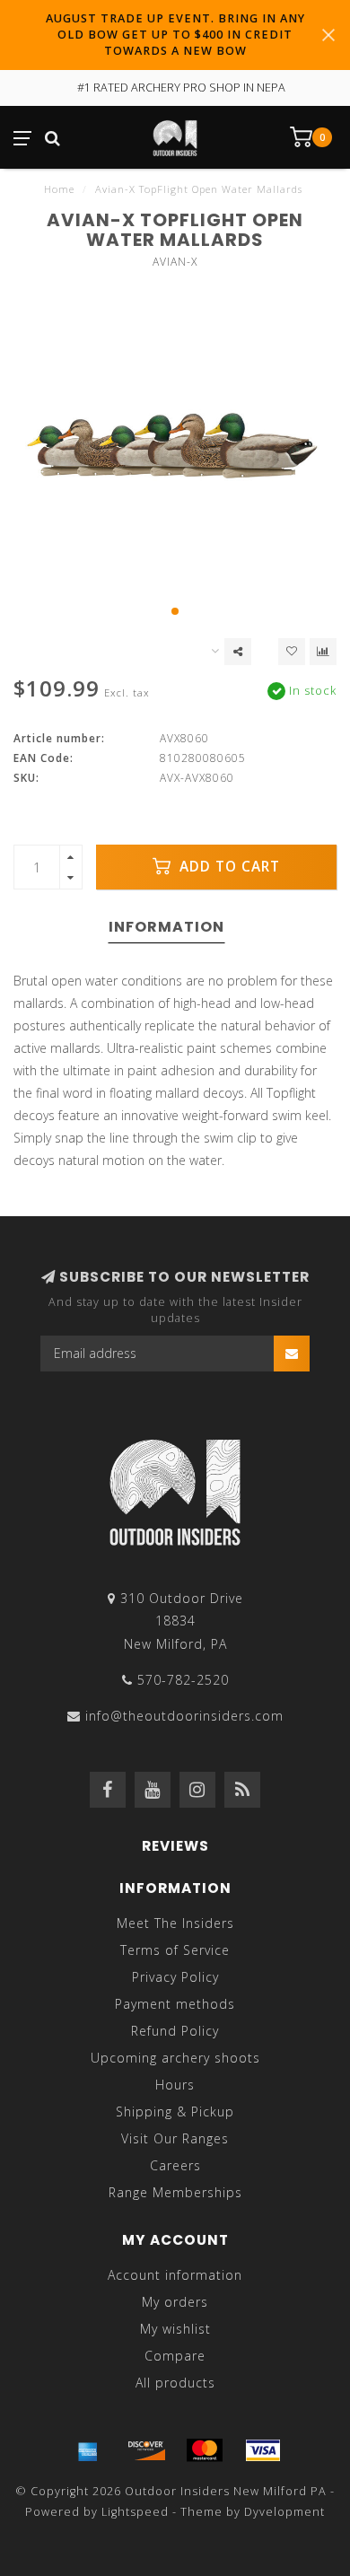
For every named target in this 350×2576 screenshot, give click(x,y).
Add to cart (227, 867)
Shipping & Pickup (175, 2112)
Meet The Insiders (175, 1923)
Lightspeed (135, 2512)
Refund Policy (175, 2031)
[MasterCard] (205, 2450)
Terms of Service (175, 1950)
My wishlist (175, 2329)
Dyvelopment (284, 2512)
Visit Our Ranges (175, 2138)
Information (166, 927)
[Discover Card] (146, 2450)
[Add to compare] (323, 652)
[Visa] (263, 2450)
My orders (175, 2302)
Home (59, 189)
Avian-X (175, 262)
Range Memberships (175, 2192)
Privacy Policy (175, 1977)
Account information (175, 2275)
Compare (175, 2356)
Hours (175, 2085)
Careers (175, 2165)
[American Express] (88, 2450)
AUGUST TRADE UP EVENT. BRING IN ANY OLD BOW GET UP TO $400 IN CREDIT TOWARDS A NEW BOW (175, 35)
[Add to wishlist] (292, 652)
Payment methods (175, 2004)
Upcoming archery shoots (175, 2058)
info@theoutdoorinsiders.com (184, 1716)
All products (175, 2383)
